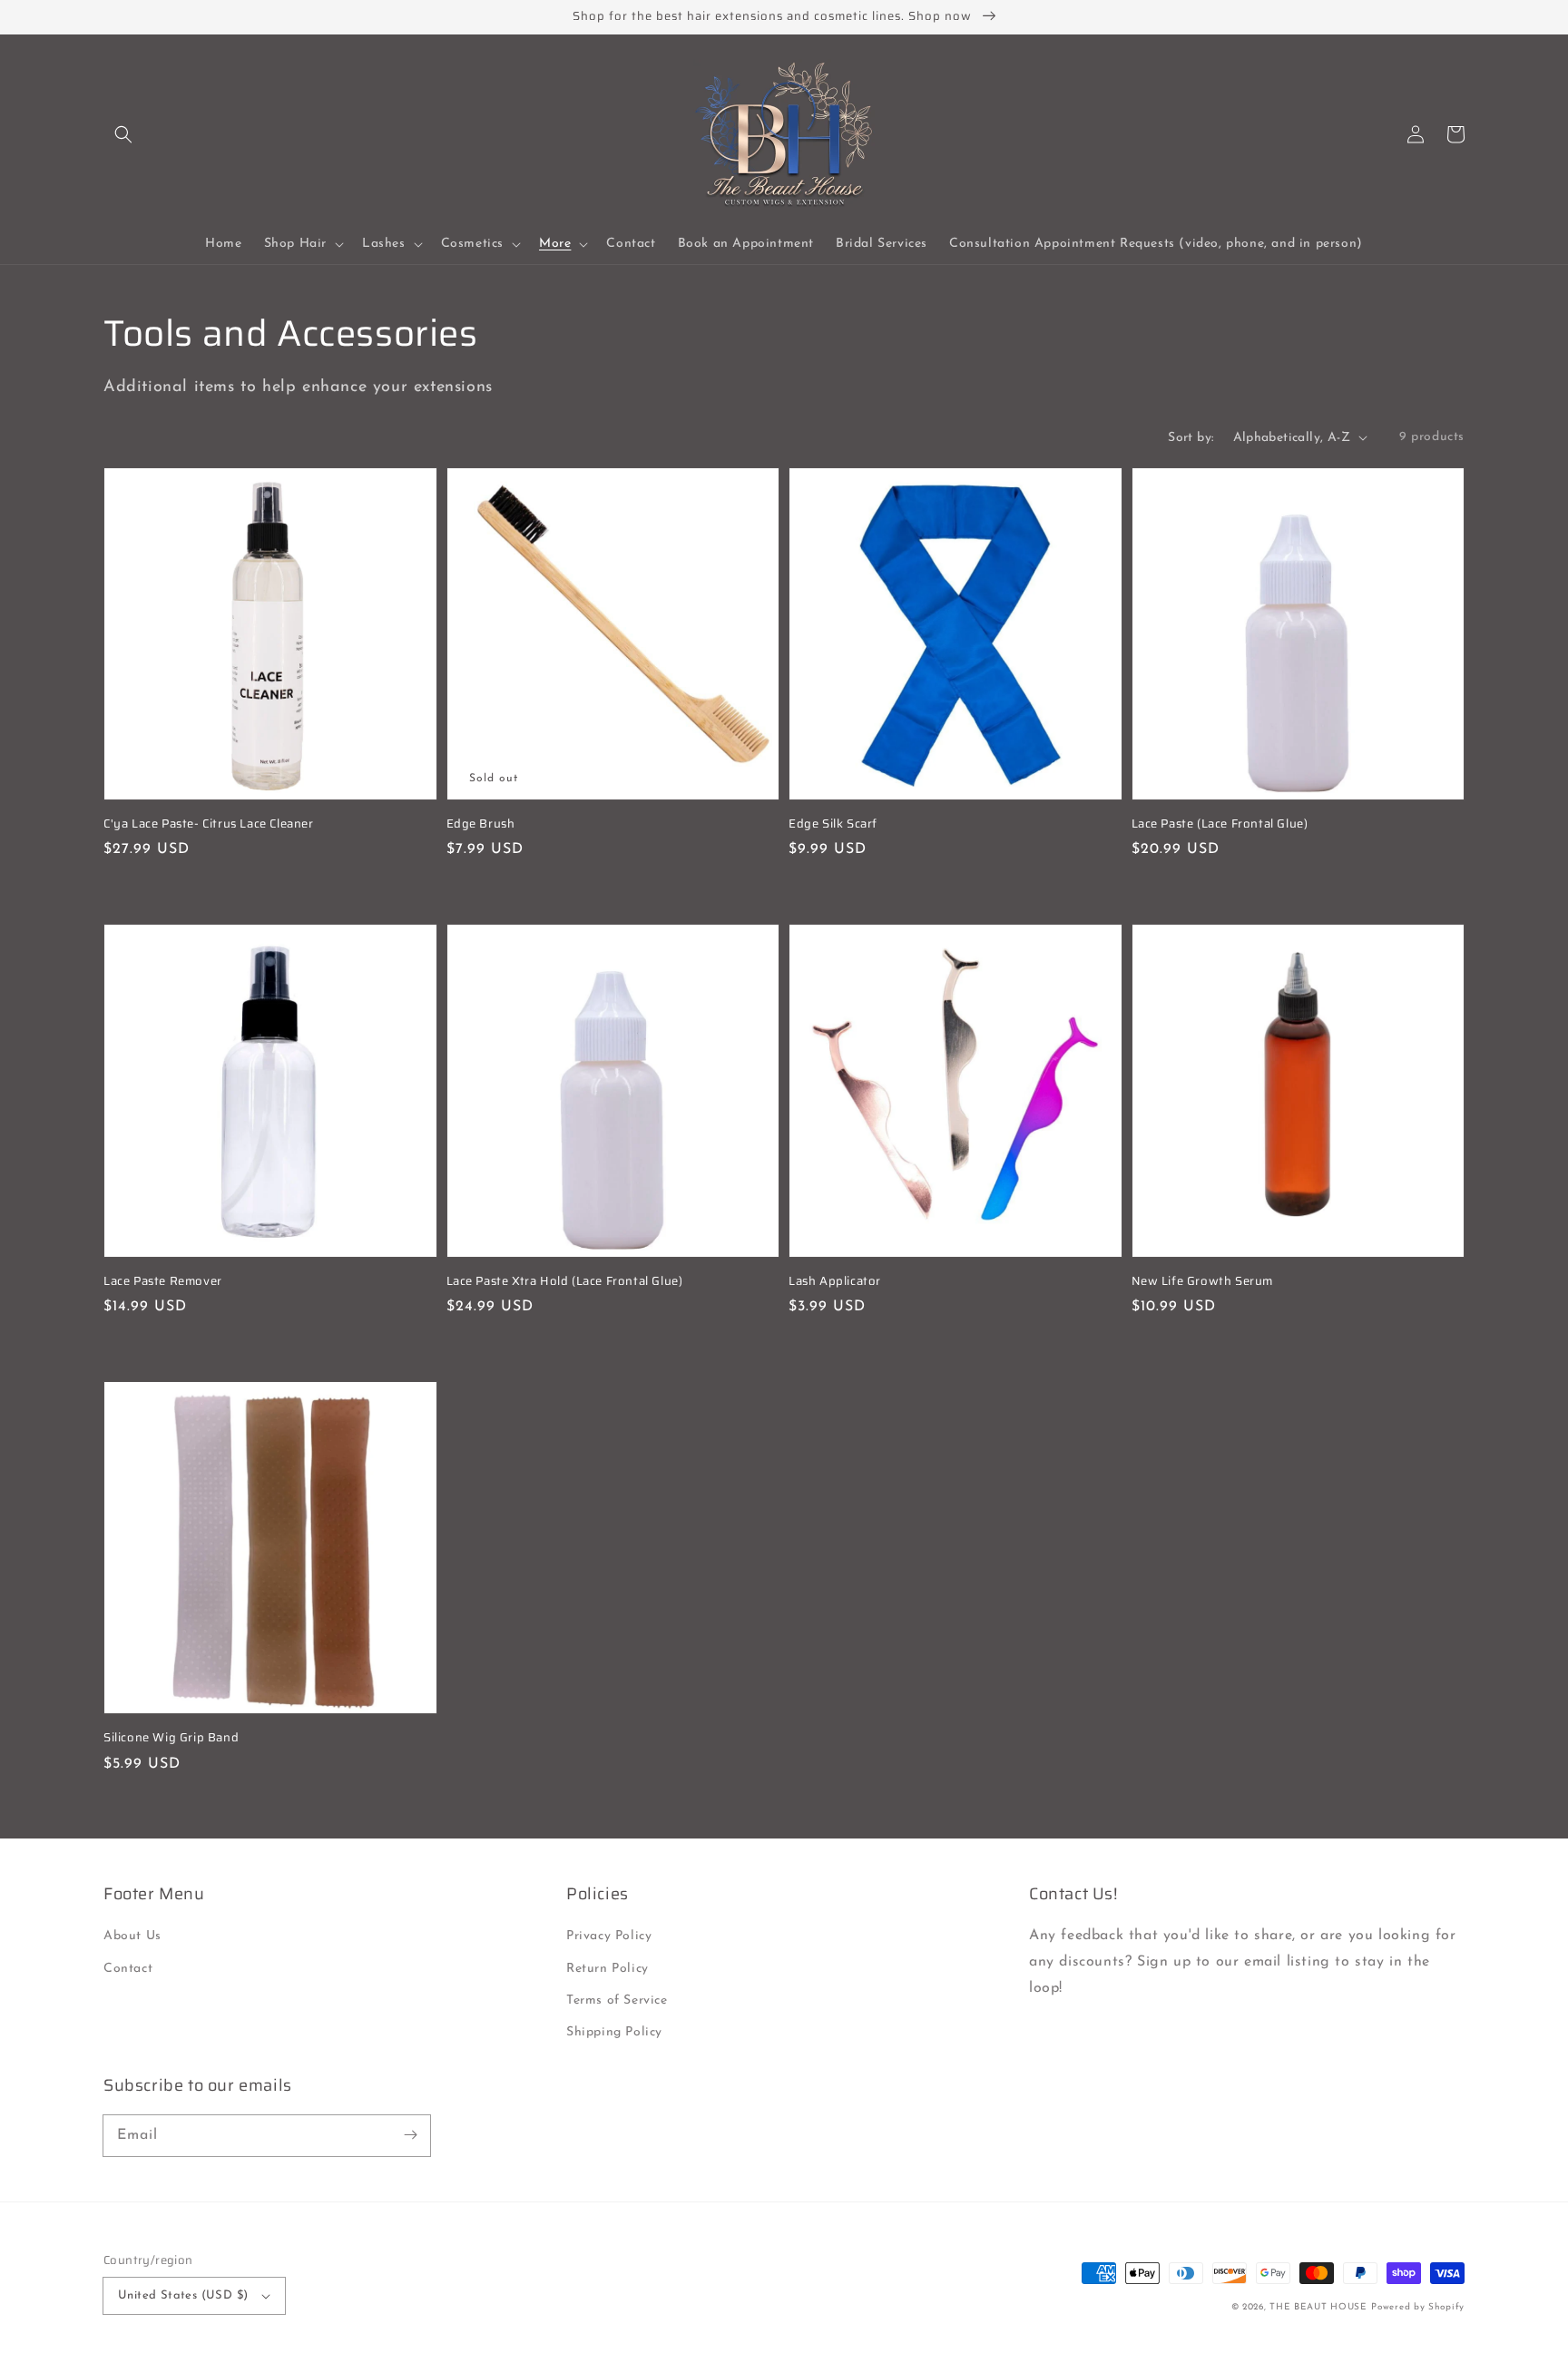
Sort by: (1191, 438)
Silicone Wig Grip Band (171, 1738)
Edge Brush (481, 824)
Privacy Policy (609, 1936)
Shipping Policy (614, 2032)
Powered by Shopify (1418, 2307)
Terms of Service (617, 2000)
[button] (123, 134)
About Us (132, 1936)
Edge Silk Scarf (833, 824)
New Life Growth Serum (1203, 1281)
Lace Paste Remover (163, 1281)
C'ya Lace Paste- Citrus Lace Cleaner (209, 824)
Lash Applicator (835, 1281)
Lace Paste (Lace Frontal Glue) (1220, 824)
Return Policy (608, 1969)
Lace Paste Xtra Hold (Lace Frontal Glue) (565, 1281)
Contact (128, 1969)
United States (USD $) (183, 2295)
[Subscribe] (410, 2135)
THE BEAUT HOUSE (1318, 2307)
